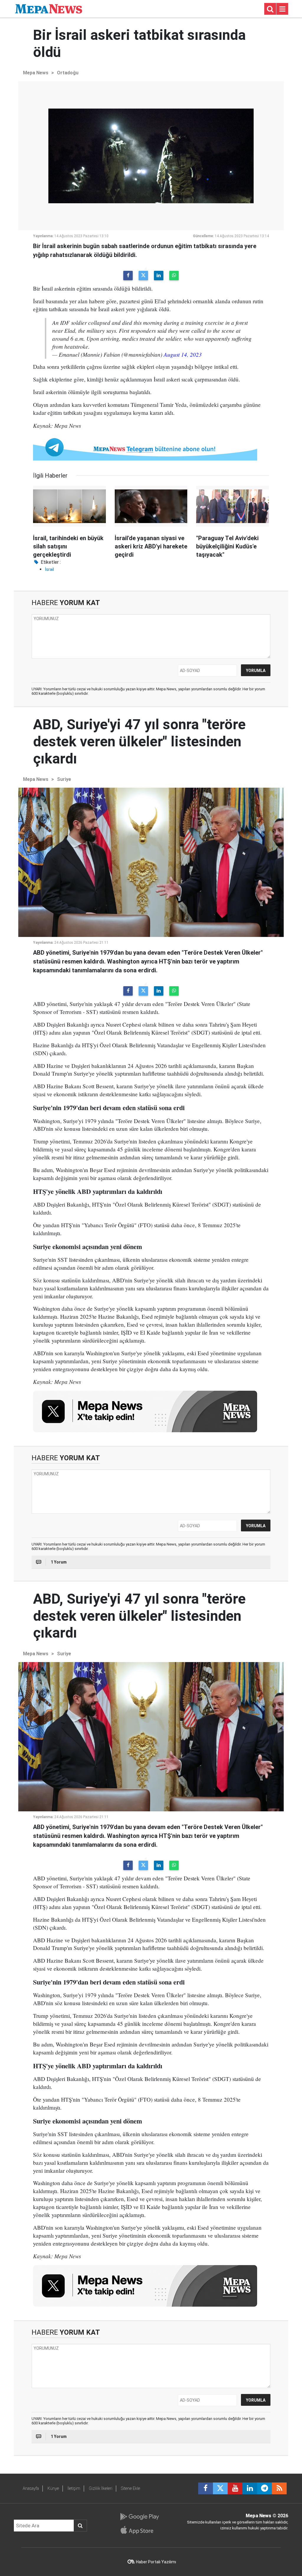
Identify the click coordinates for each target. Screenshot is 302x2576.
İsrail (49, 569)
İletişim (74, 2488)
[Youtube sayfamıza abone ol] (235, 2488)
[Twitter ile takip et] (220, 2488)
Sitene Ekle (131, 2488)
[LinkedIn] (159, 276)
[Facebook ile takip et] (206, 2488)
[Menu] (282, 9)
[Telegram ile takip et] (265, 2488)
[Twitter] (143, 276)
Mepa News (36, 73)
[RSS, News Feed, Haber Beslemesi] (279, 2488)
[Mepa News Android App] (139, 2517)
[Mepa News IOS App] (139, 2530)
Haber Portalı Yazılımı (156, 2562)
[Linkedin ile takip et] (250, 2488)
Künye (53, 2488)
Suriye (64, 779)
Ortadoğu (68, 73)
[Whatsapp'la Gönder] (174, 276)
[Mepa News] (49, 8)
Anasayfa (31, 2488)
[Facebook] (128, 276)
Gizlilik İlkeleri (101, 2488)
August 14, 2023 (183, 354)
